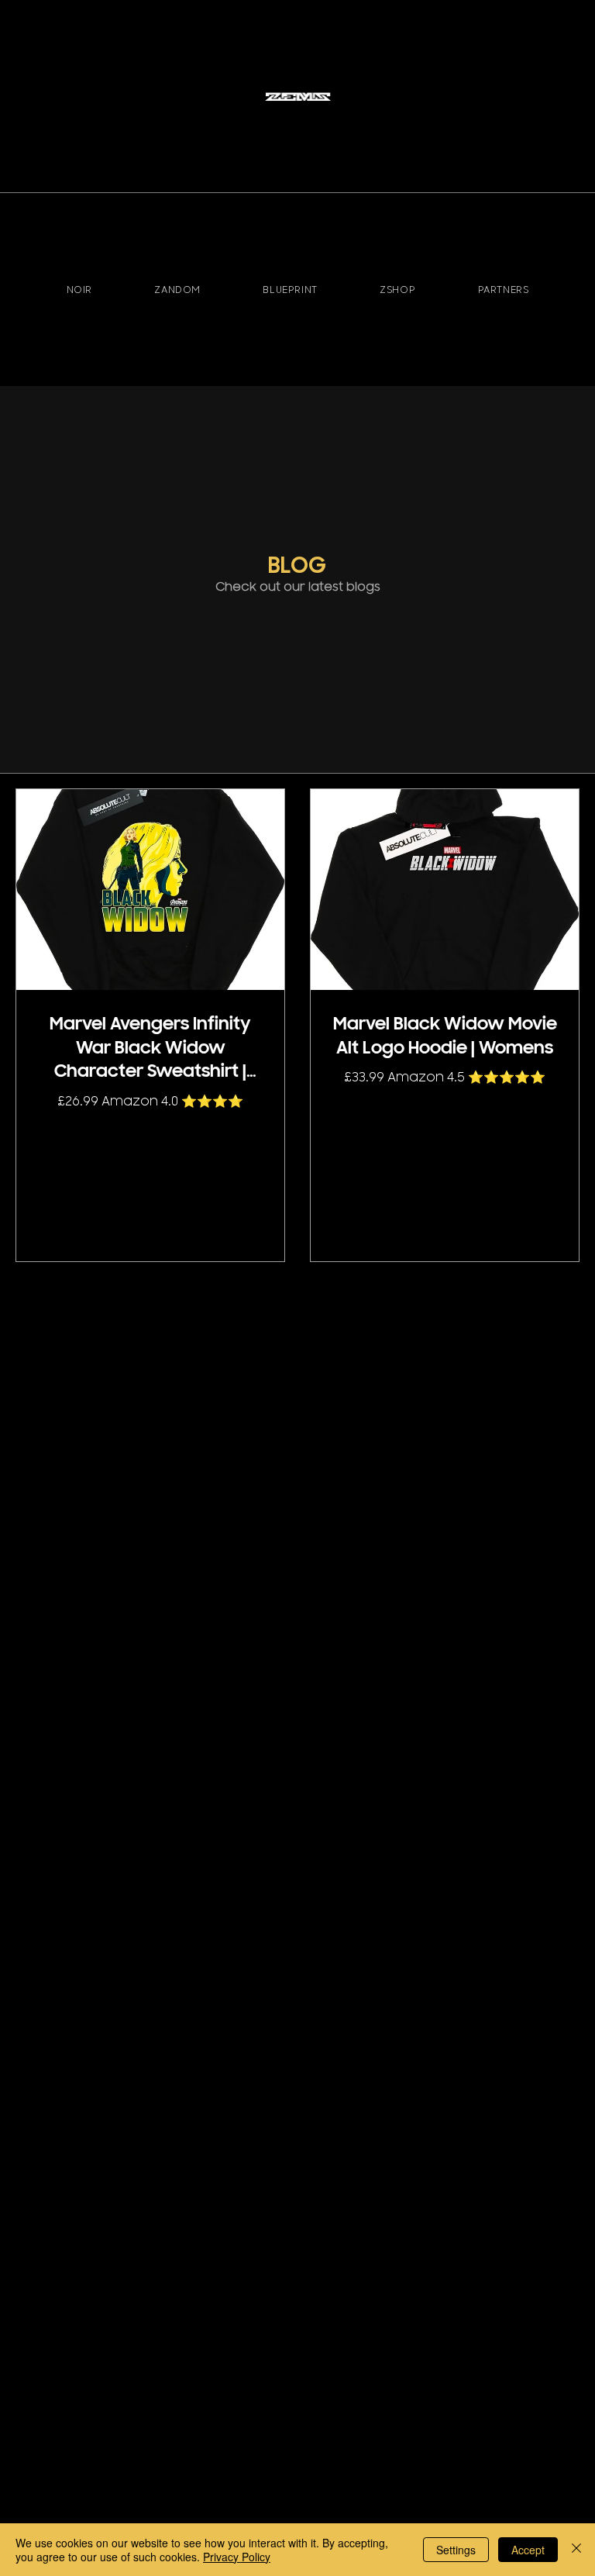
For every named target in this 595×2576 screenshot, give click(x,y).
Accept (528, 2550)
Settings (456, 2550)
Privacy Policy (237, 2557)
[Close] (576, 2550)
